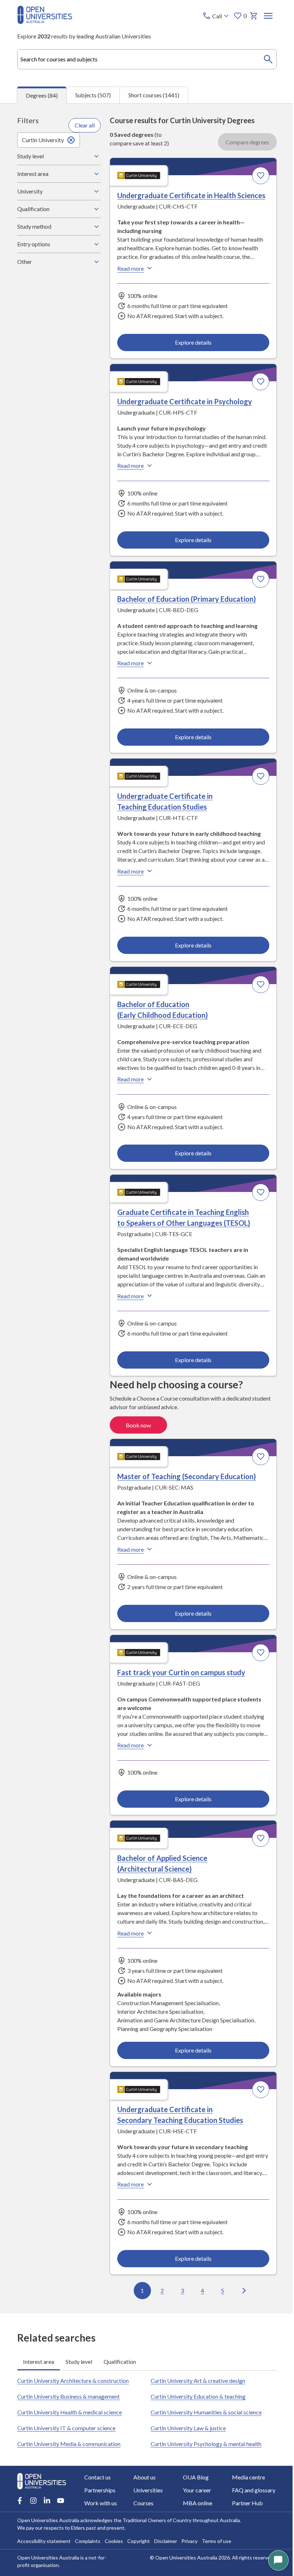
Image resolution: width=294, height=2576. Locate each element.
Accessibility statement (44, 2541)
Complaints (88, 2541)
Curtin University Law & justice (186, 2423)
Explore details (190, 342)
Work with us (101, 2503)
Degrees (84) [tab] (42, 95)
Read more (128, 268)
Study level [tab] (79, 2356)
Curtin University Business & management (68, 2391)
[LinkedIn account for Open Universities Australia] (47, 2501)
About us (143, 2477)
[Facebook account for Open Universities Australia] (20, 2501)
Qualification (33, 209)
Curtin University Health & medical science (70, 2407)
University (30, 191)
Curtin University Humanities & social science (204, 2407)
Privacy (189, 2541)
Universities (147, 2490)
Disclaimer (166, 2541)
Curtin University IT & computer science (66, 2423)
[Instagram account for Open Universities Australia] (33, 2501)
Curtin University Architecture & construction (73, 2375)
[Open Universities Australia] (45, 22)
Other (25, 262)
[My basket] (254, 16)
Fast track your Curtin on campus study (179, 1668)
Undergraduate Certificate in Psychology (182, 401)
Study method (34, 226)
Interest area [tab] (39, 2356)
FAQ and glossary (249, 2490)
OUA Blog (193, 2477)
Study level (30, 156)
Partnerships (100, 2490)
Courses (142, 2503)
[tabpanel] (147, 1208)
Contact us (98, 2477)
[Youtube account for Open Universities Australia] (61, 2501)
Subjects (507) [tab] (93, 95)
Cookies (114, 2541)
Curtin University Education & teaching (196, 2391)
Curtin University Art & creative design (195, 2375)
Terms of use (217, 2541)
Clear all (83, 125)
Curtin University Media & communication (69, 2438)
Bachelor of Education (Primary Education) (184, 597)
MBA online (195, 2503)
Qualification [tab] (120, 2356)
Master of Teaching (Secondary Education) (184, 1473)
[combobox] (147, 59)
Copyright (139, 2541)
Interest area (33, 174)
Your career (194, 2490)
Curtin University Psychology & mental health (203, 2438)
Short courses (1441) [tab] (154, 95)
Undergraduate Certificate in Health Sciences (189, 195)
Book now (136, 1422)
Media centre (244, 2477)
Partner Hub (243, 2503)
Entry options (34, 244)
